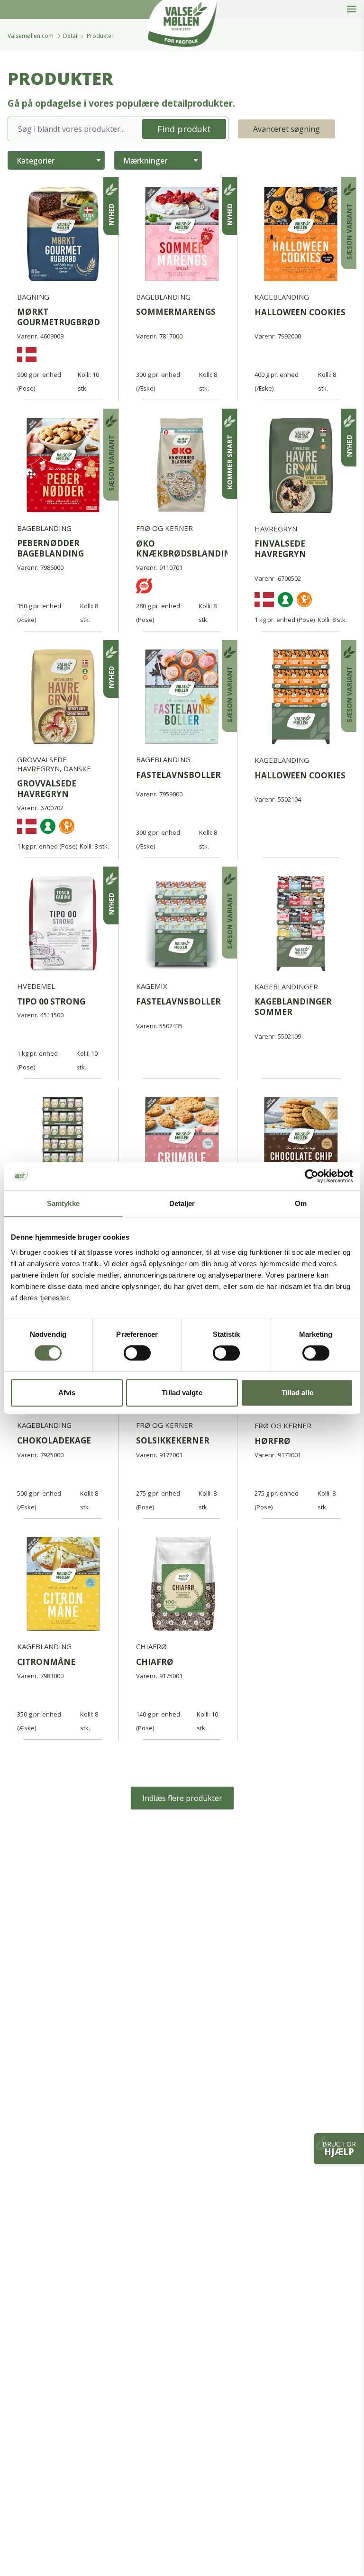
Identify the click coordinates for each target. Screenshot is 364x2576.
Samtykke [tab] (63, 1203)
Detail (71, 36)
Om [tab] (301, 1203)
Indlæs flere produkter (182, 1798)
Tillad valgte (182, 1393)
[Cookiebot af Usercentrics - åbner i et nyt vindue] (312, 1176)
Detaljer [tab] (182, 1203)
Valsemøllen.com (31, 36)
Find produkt (184, 129)
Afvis (67, 1393)
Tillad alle (297, 1393)
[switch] (137, 1353)
